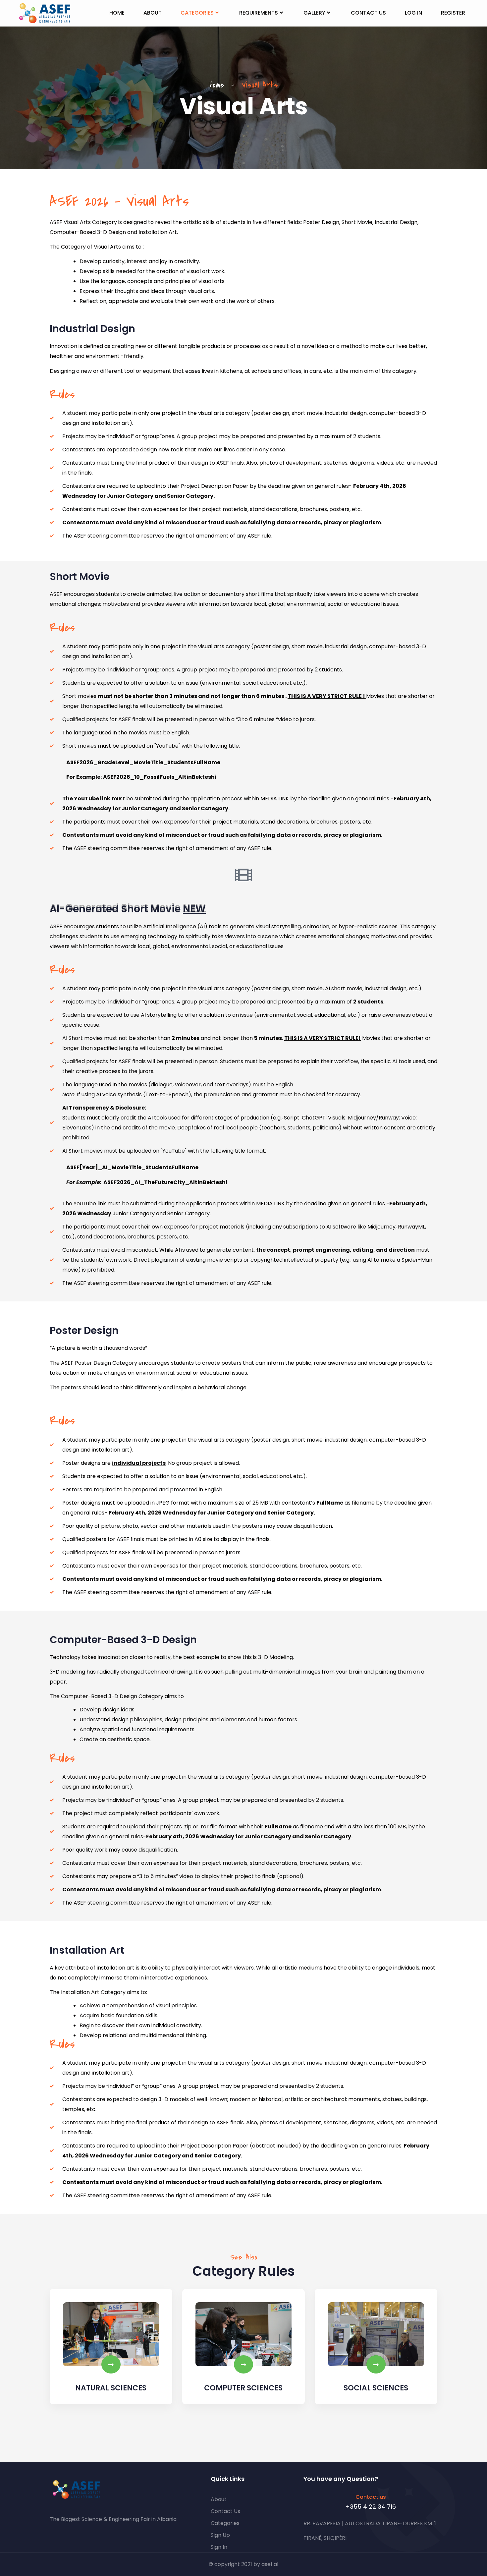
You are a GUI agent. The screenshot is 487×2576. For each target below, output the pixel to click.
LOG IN (413, 13)
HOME (117, 13)
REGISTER (453, 13)
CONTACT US (368, 13)
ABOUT (153, 13)
